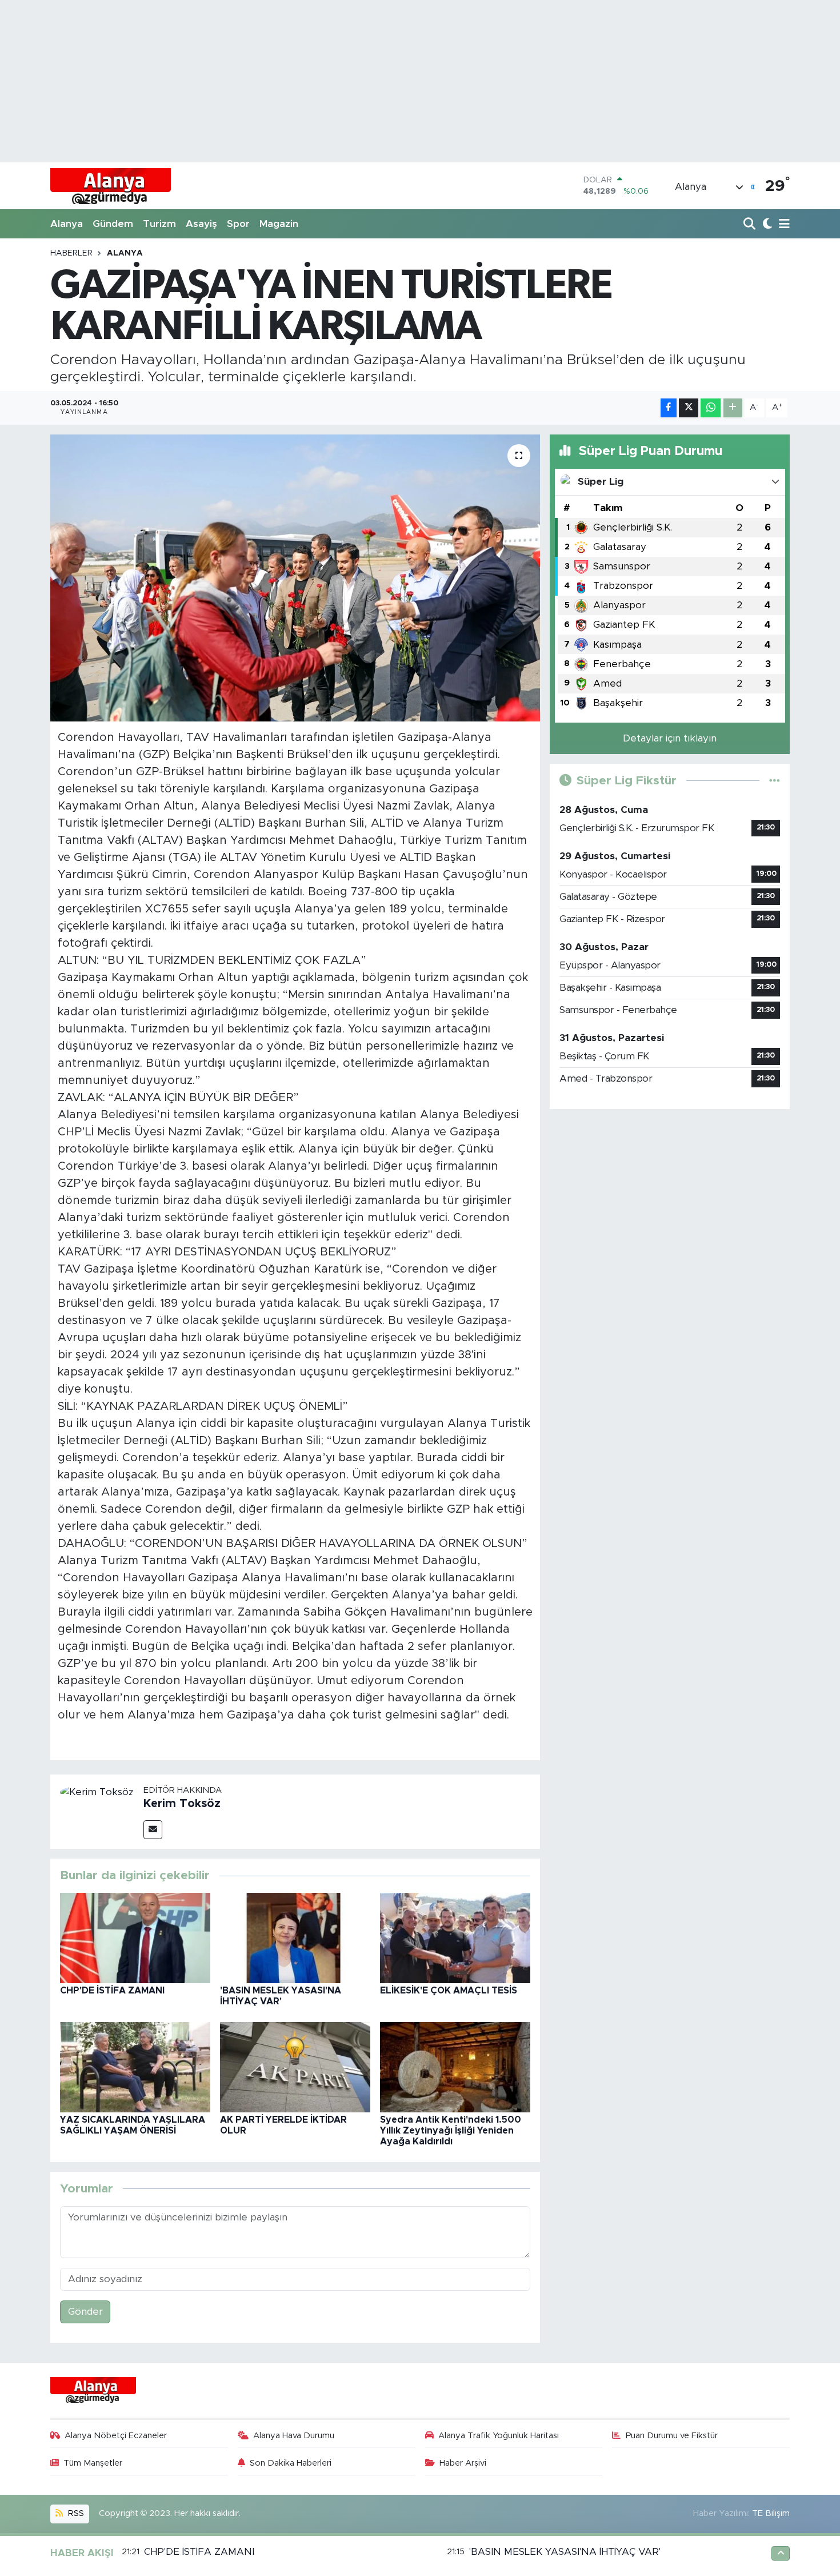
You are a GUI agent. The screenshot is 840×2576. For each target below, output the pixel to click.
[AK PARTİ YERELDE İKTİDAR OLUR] (295, 2066)
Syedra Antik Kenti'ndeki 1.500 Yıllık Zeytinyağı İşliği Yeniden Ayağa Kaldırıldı (451, 2131)
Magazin (279, 224)
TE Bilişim (771, 2513)
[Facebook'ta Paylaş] (669, 408)
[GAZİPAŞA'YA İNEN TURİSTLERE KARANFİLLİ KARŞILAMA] (295, 578)
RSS (75, 2513)
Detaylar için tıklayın (670, 738)
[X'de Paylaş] (689, 408)
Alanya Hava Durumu (294, 2436)
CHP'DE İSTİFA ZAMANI (112, 1991)
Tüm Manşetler (93, 2463)
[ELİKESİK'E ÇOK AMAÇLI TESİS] (455, 1937)
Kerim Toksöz (182, 1804)
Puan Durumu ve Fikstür (672, 2436)
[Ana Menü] (782, 224)
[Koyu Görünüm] (766, 224)
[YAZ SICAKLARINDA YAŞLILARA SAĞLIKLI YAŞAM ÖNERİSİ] (135, 2066)
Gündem (113, 224)
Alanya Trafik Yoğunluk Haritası (499, 2436)
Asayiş (201, 224)
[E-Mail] (153, 1830)
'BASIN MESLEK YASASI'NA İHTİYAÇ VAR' (565, 2552)
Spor (238, 224)
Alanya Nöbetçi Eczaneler (116, 2436)
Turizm (159, 224)
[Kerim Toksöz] (97, 1791)
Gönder (85, 2312)
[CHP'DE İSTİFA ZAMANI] (135, 1937)
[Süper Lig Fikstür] (775, 781)
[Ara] (751, 224)
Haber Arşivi (463, 2463)
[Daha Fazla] (733, 408)
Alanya (67, 224)
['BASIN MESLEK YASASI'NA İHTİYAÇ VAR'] (295, 1937)
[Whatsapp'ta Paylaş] (711, 408)
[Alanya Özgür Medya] (111, 186)
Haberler (71, 253)
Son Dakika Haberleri (291, 2463)
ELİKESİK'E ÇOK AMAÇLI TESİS (449, 1991)
